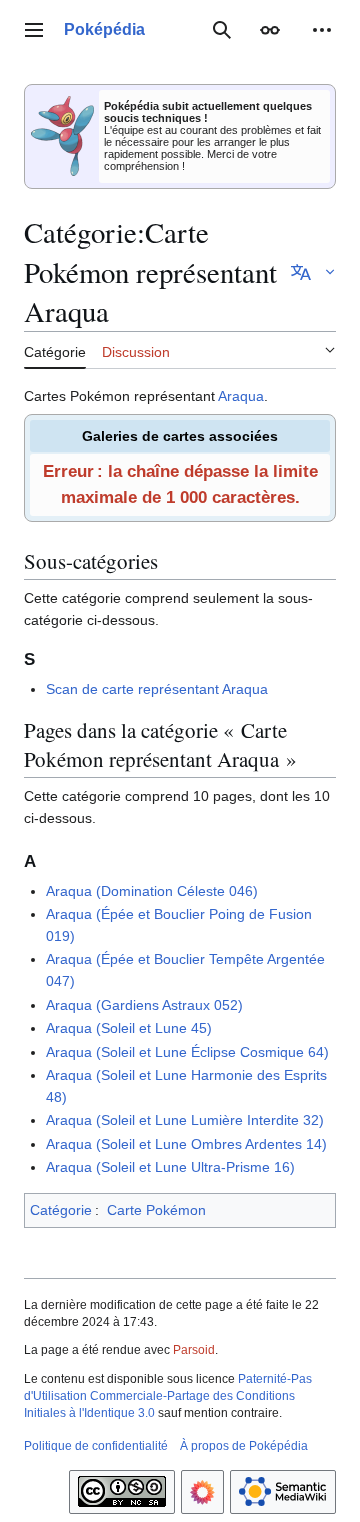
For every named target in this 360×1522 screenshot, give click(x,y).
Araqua (241, 396)
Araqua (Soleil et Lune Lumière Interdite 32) (185, 1120)
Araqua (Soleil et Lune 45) (129, 1028)
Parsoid (194, 1350)
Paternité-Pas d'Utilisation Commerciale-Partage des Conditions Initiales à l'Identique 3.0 (168, 1396)
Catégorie (61, 1210)
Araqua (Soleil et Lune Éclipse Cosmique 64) (187, 1052)
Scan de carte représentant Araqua (157, 689)
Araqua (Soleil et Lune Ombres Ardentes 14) (186, 1144)
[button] (34, 30)
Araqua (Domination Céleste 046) (152, 891)
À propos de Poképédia (244, 1446)
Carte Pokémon (156, 1210)
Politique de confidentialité (96, 1446)
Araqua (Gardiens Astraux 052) (144, 1005)
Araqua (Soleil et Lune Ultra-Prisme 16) (170, 1167)
